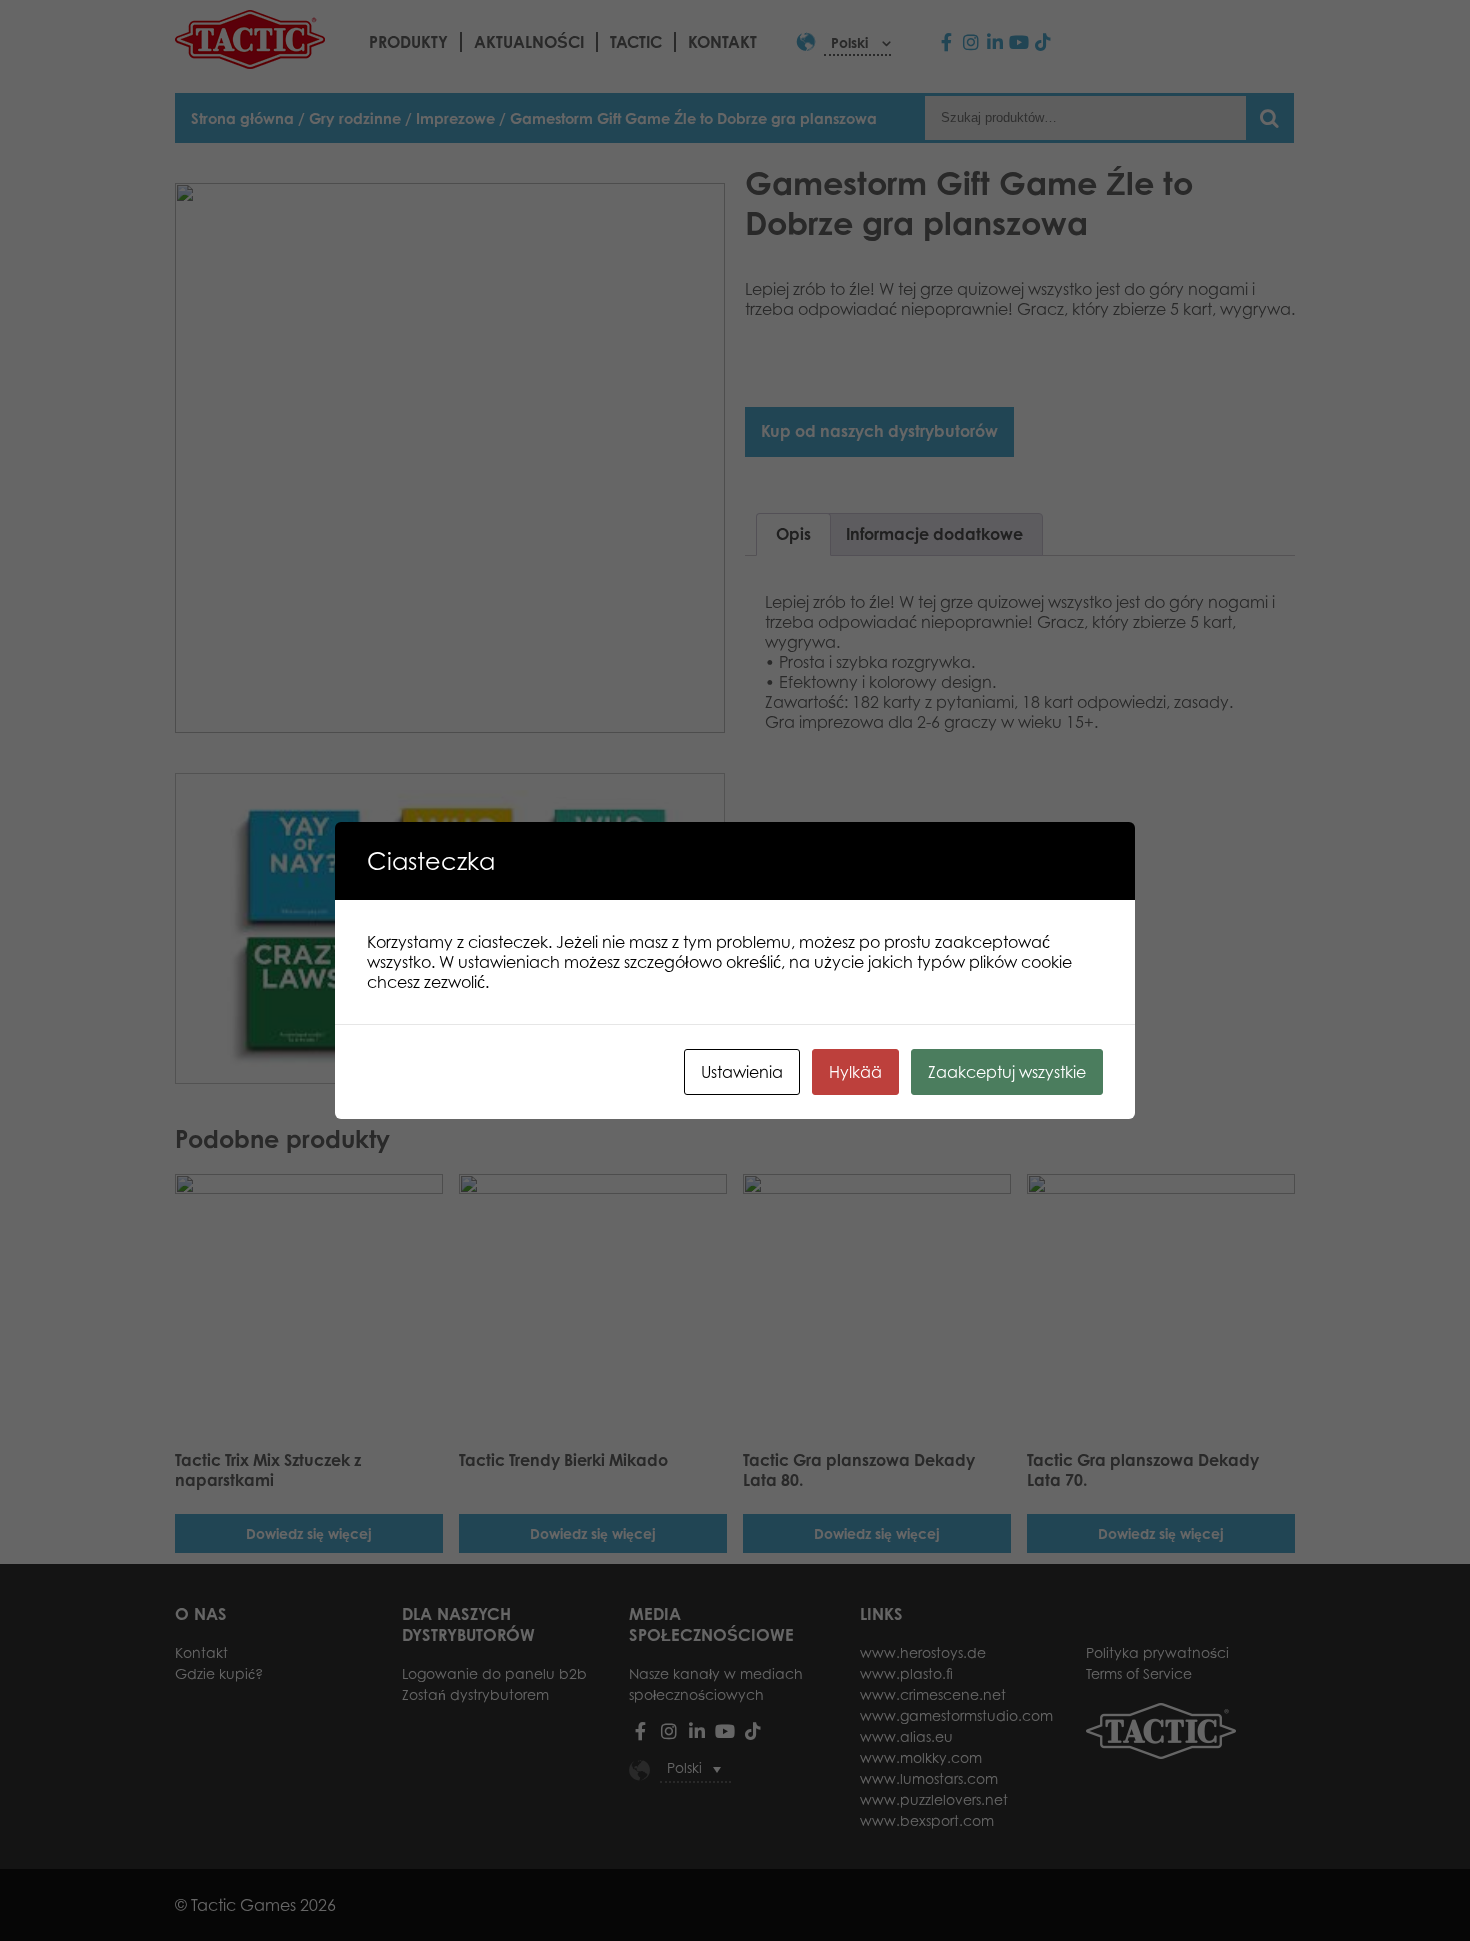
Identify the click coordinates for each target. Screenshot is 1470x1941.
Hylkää (855, 1072)
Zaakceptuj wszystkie (1007, 1072)
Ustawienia (742, 1072)
